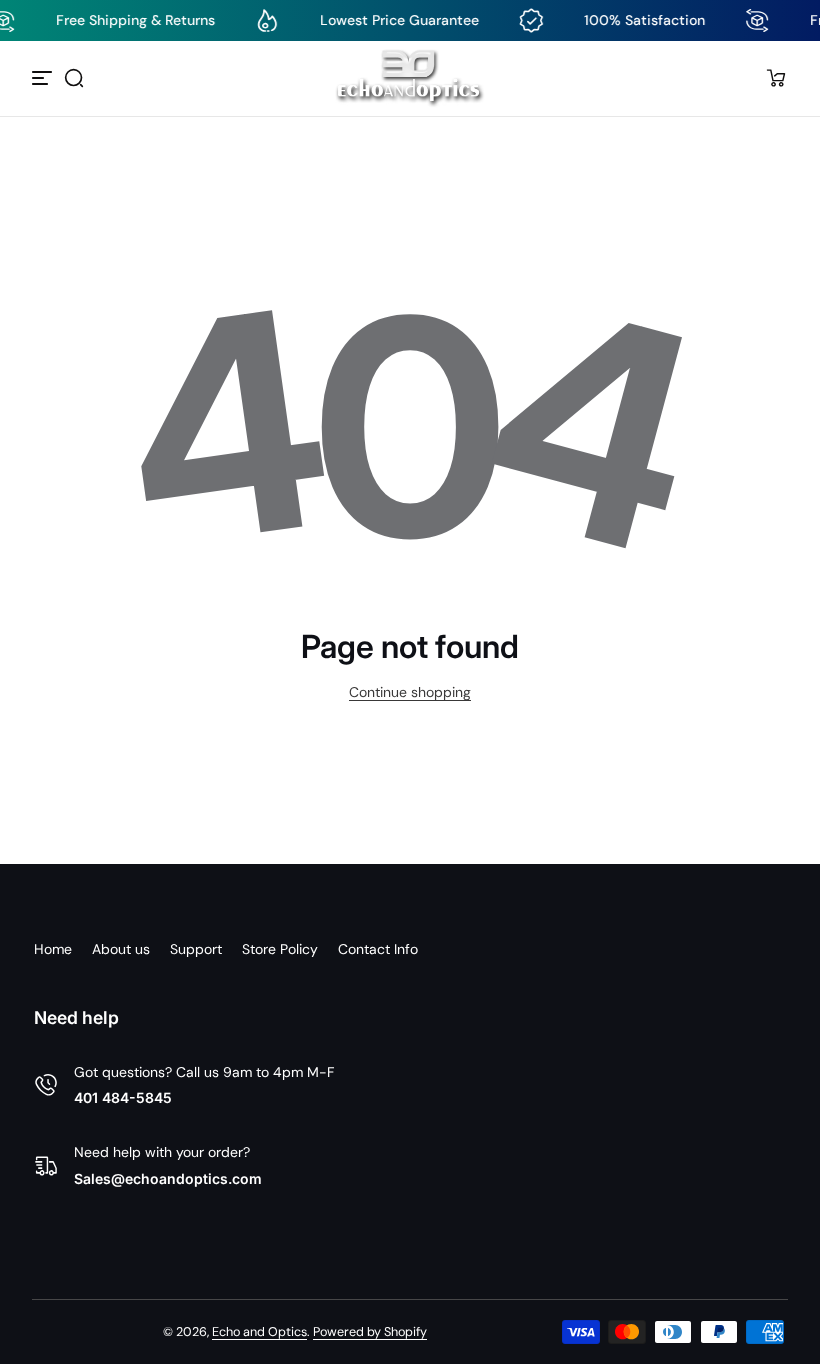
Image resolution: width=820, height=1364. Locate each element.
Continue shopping (410, 692)
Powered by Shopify (370, 1332)
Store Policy (280, 949)
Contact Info (378, 949)
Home (53, 949)
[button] (74, 78)
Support (196, 949)
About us (121, 949)
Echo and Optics (259, 1332)
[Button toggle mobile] (44, 78)
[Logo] (410, 78)
